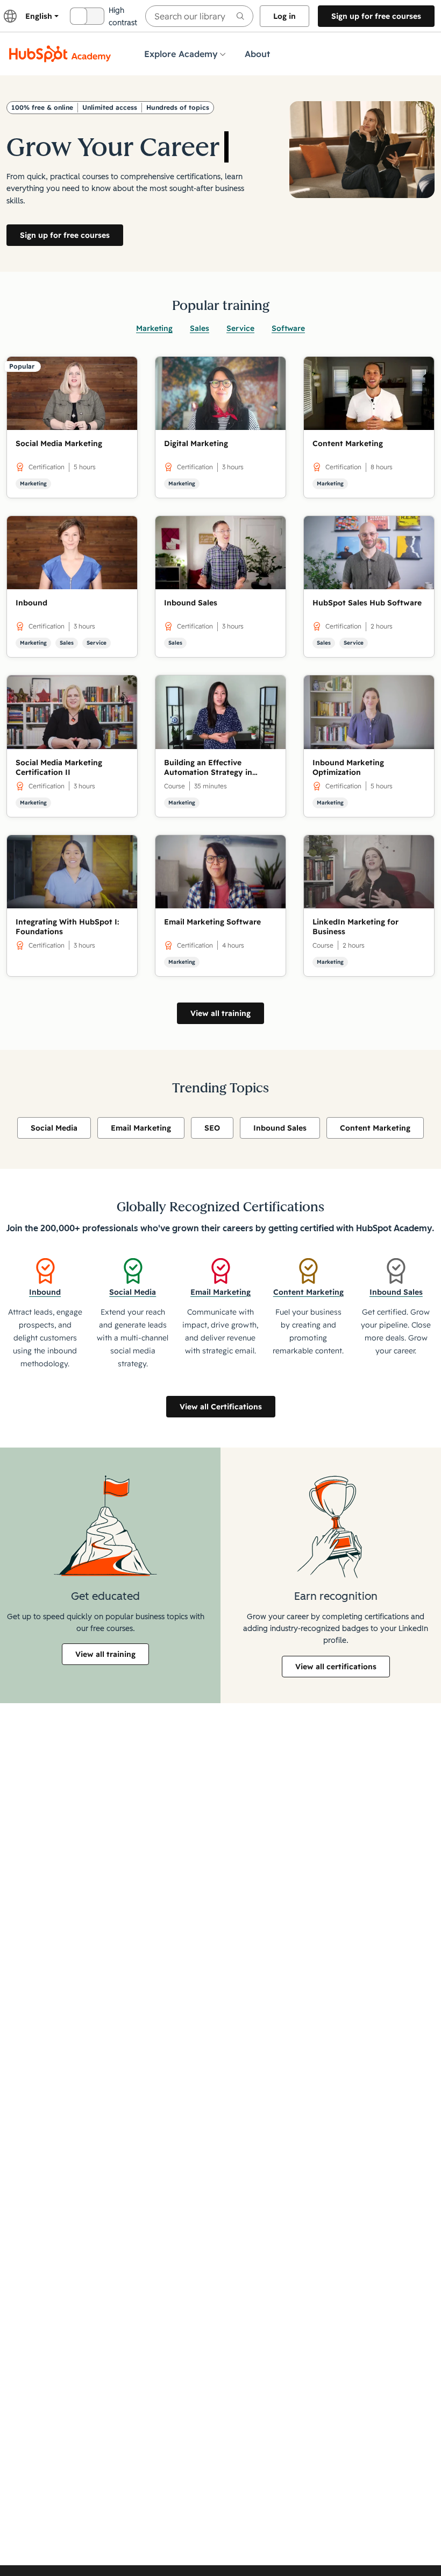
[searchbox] (199, 16)
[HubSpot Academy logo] (60, 54)
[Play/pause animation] (223, 121)
